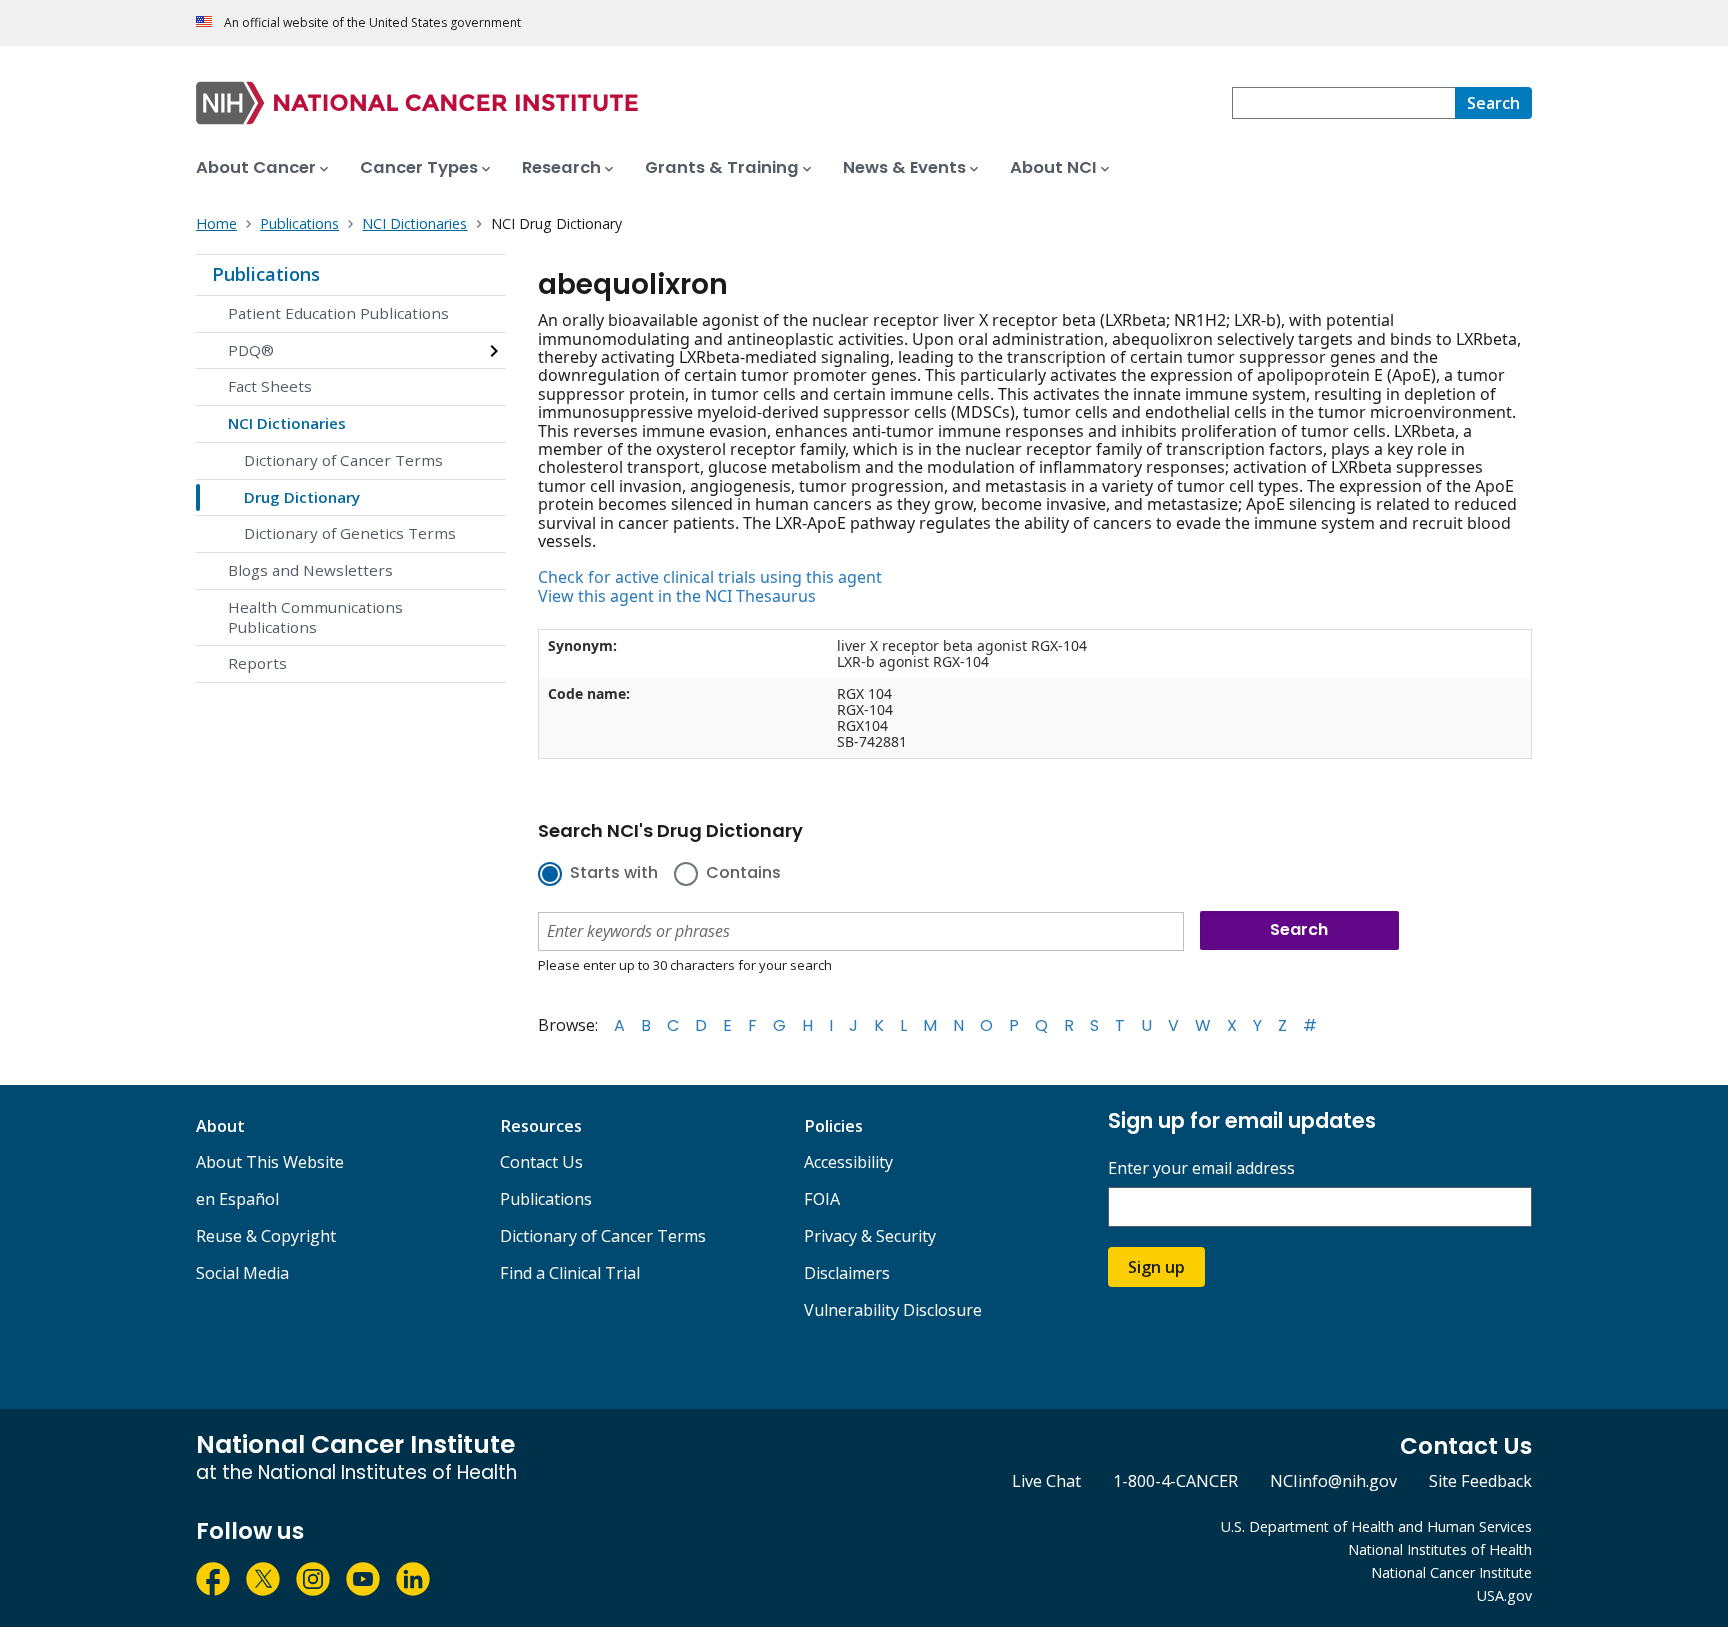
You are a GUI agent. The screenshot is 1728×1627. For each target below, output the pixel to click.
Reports (257, 663)
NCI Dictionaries (287, 423)
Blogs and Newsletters (310, 570)
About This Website (270, 1162)
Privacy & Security (870, 1236)
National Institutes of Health (1440, 1549)
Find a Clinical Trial (570, 1273)
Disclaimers (847, 1273)
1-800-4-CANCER (1175, 1481)
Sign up (1156, 1267)
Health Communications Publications (315, 617)
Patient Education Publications (338, 313)
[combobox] (1343, 103)
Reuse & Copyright (266, 1236)
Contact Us (541, 1162)
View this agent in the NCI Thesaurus (677, 596)
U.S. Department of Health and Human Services (1376, 1526)
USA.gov (1504, 1595)
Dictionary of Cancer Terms (343, 460)
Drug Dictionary (302, 497)
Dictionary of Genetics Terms (350, 533)
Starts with (614, 874)
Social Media (242, 1273)
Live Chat (1046, 1481)
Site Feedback (1480, 1481)
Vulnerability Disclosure (893, 1310)
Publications (266, 274)
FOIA (822, 1199)
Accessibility (848, 1162)
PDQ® (251, 350)
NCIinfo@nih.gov (1333, 1481)
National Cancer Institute (1451, 1572)
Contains (743, 874)
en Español (237, 1199)
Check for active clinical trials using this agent (710, 577)
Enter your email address (1201, 1168)
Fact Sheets (270, 386)
